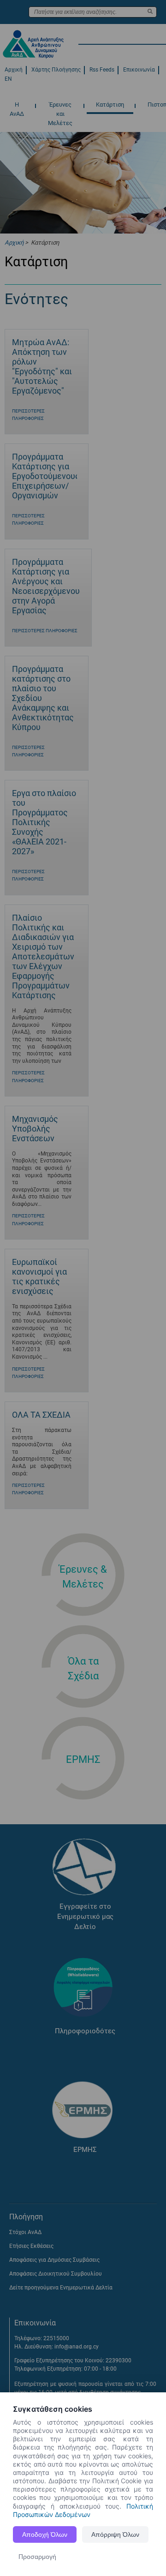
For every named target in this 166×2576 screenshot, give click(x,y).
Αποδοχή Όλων (45, 2534)
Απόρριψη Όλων (115, 2534)
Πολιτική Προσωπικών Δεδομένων (83, 2510)
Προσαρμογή (37, 2557)
